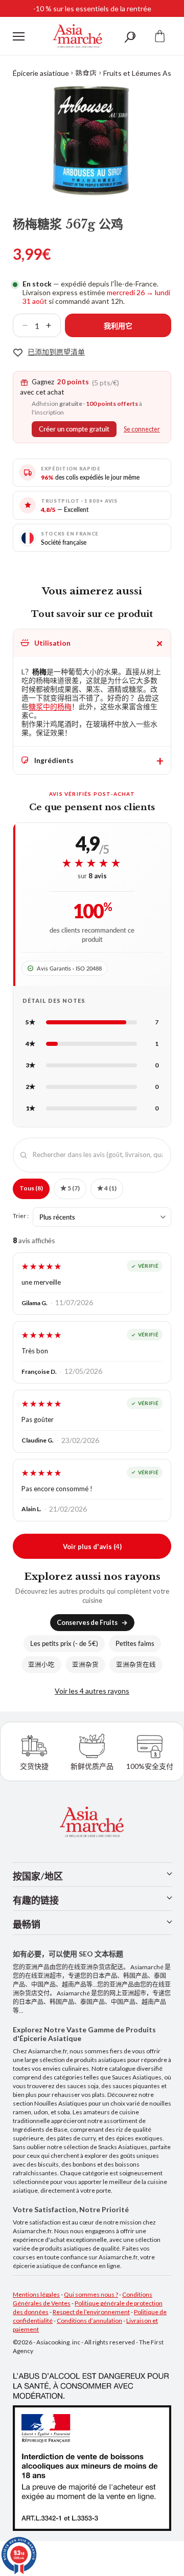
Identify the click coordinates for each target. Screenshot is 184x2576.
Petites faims (135, 1644)
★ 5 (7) (70, 1188)
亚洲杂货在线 (136, 1665)
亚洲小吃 (41, 1665)
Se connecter (142, 429)
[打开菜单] (19, 36)
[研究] (130, 36)
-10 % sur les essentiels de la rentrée (92, 8)
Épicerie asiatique (41, 73)
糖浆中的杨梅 (50, 706)
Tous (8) (31, 1188)
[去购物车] (160, 36)
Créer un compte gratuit (74, 429)
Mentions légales (36, 2294)
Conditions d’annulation (89, 2321)
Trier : (21, 1215)
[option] (92, 140)
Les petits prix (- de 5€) (64, 1644)
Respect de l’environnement (91, 2312)
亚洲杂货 (85, 1665)
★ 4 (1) (107, 1188)
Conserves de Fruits (87, 1623)
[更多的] (53, 325)
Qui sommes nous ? (91, 2294)
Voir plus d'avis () (92, 1546)
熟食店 (86, 73)
